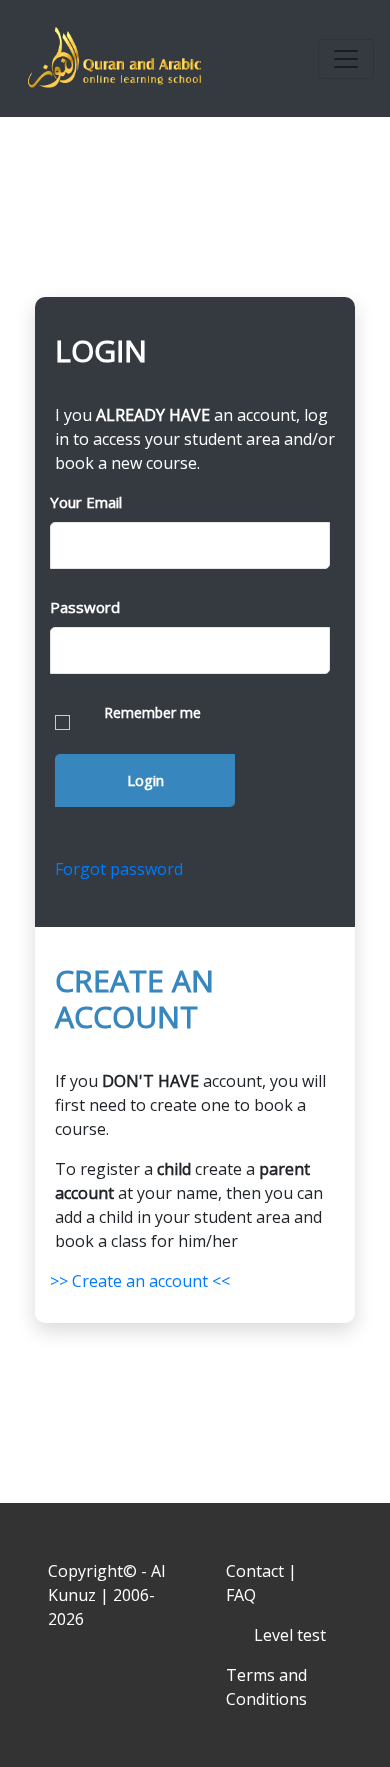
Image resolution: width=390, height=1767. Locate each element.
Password (85, 607)
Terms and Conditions (266, 1687)
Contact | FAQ (261, 1583)
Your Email (86, 502)
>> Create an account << (140, 1281)
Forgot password (119, 869)
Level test (290, 1635)
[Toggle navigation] (346, 59)
